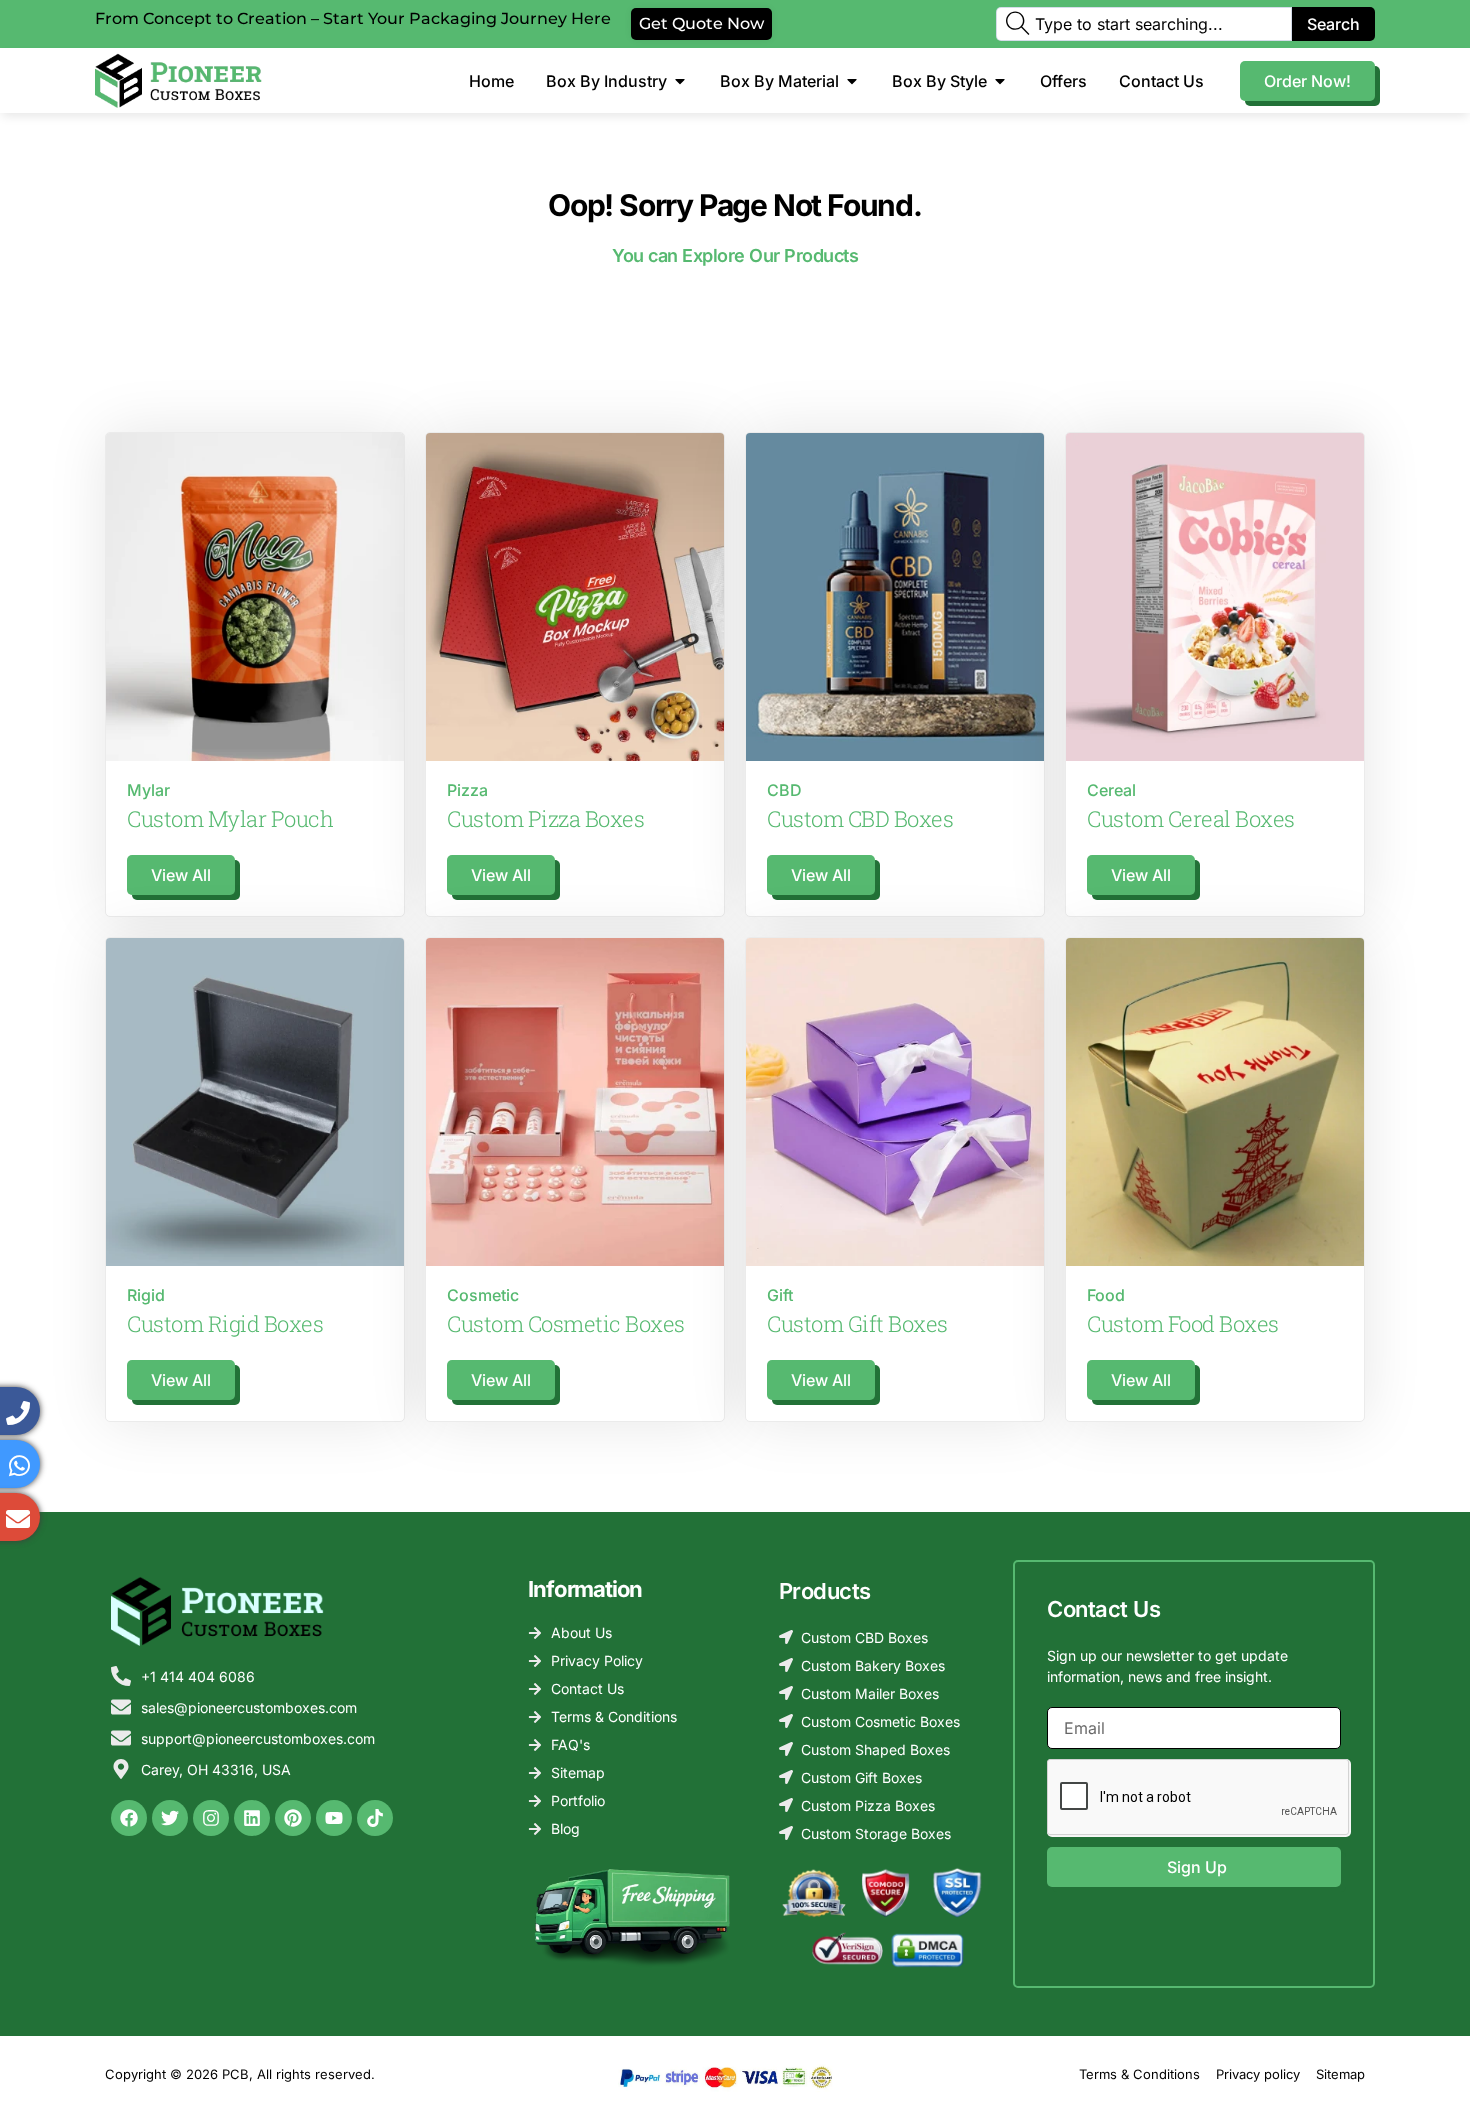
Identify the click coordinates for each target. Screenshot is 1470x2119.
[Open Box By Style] (1000, 81)
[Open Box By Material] (852, 81)
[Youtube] (334, 1818)
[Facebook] (129, 1818)
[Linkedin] (252, 1818)
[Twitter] (170, 1818)
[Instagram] (211, 1818)
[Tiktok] (375, 1818)
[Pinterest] (293, 1818)
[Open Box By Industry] (680, 81)
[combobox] (1144, 24)
